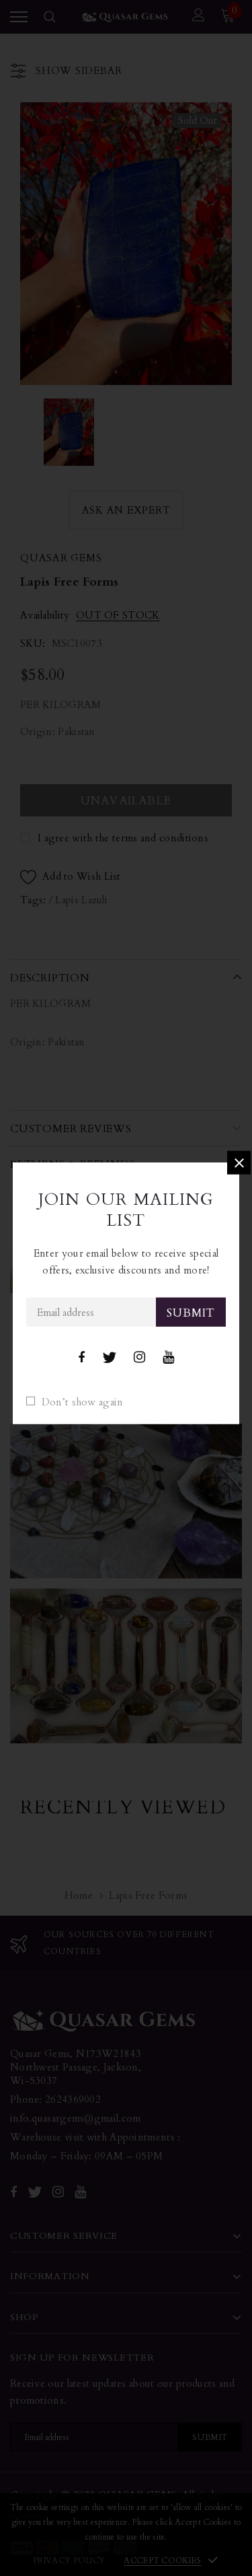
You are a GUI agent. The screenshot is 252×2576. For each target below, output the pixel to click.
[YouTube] (168, 1357)
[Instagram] (139, 1357)
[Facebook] (81, 1357)
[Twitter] (109, 1357)
